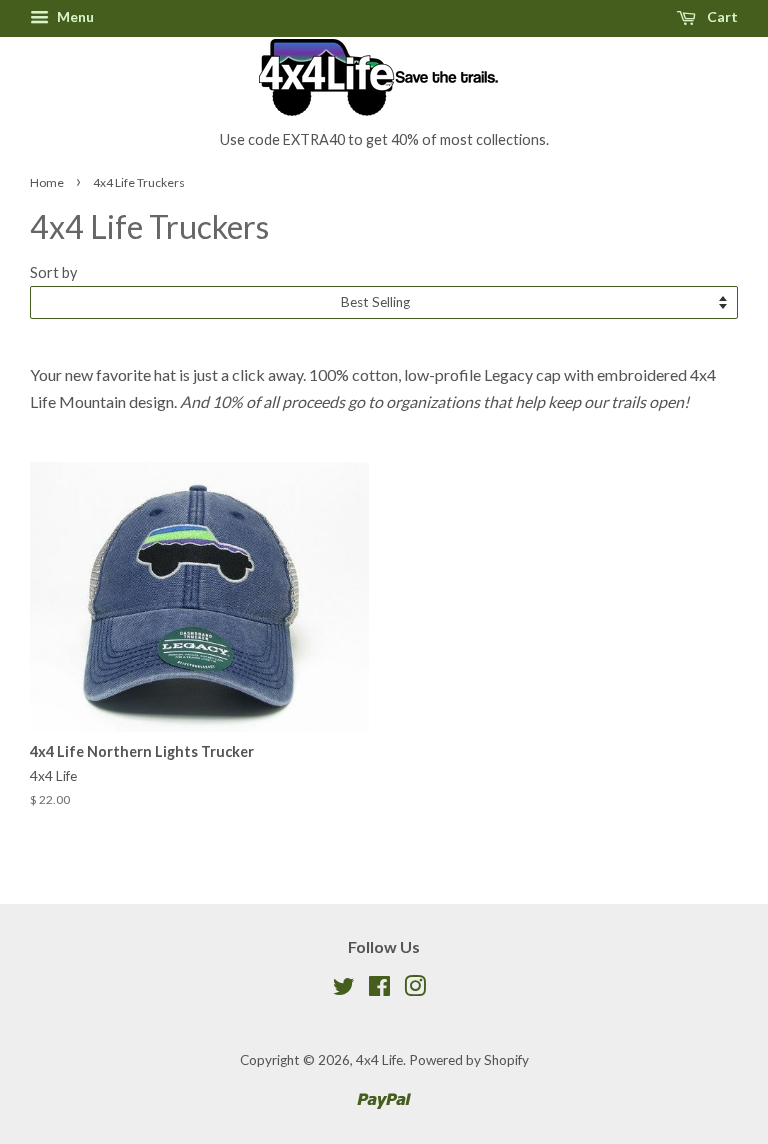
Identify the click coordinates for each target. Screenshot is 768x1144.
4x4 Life (379, 1060)
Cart (721, 16)
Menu (74, 16)
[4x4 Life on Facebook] (379, 990)
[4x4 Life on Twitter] (344, 990)
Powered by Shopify (469, 1060)
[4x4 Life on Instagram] (415, 990)
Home (47, 182)
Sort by (53, 272)
